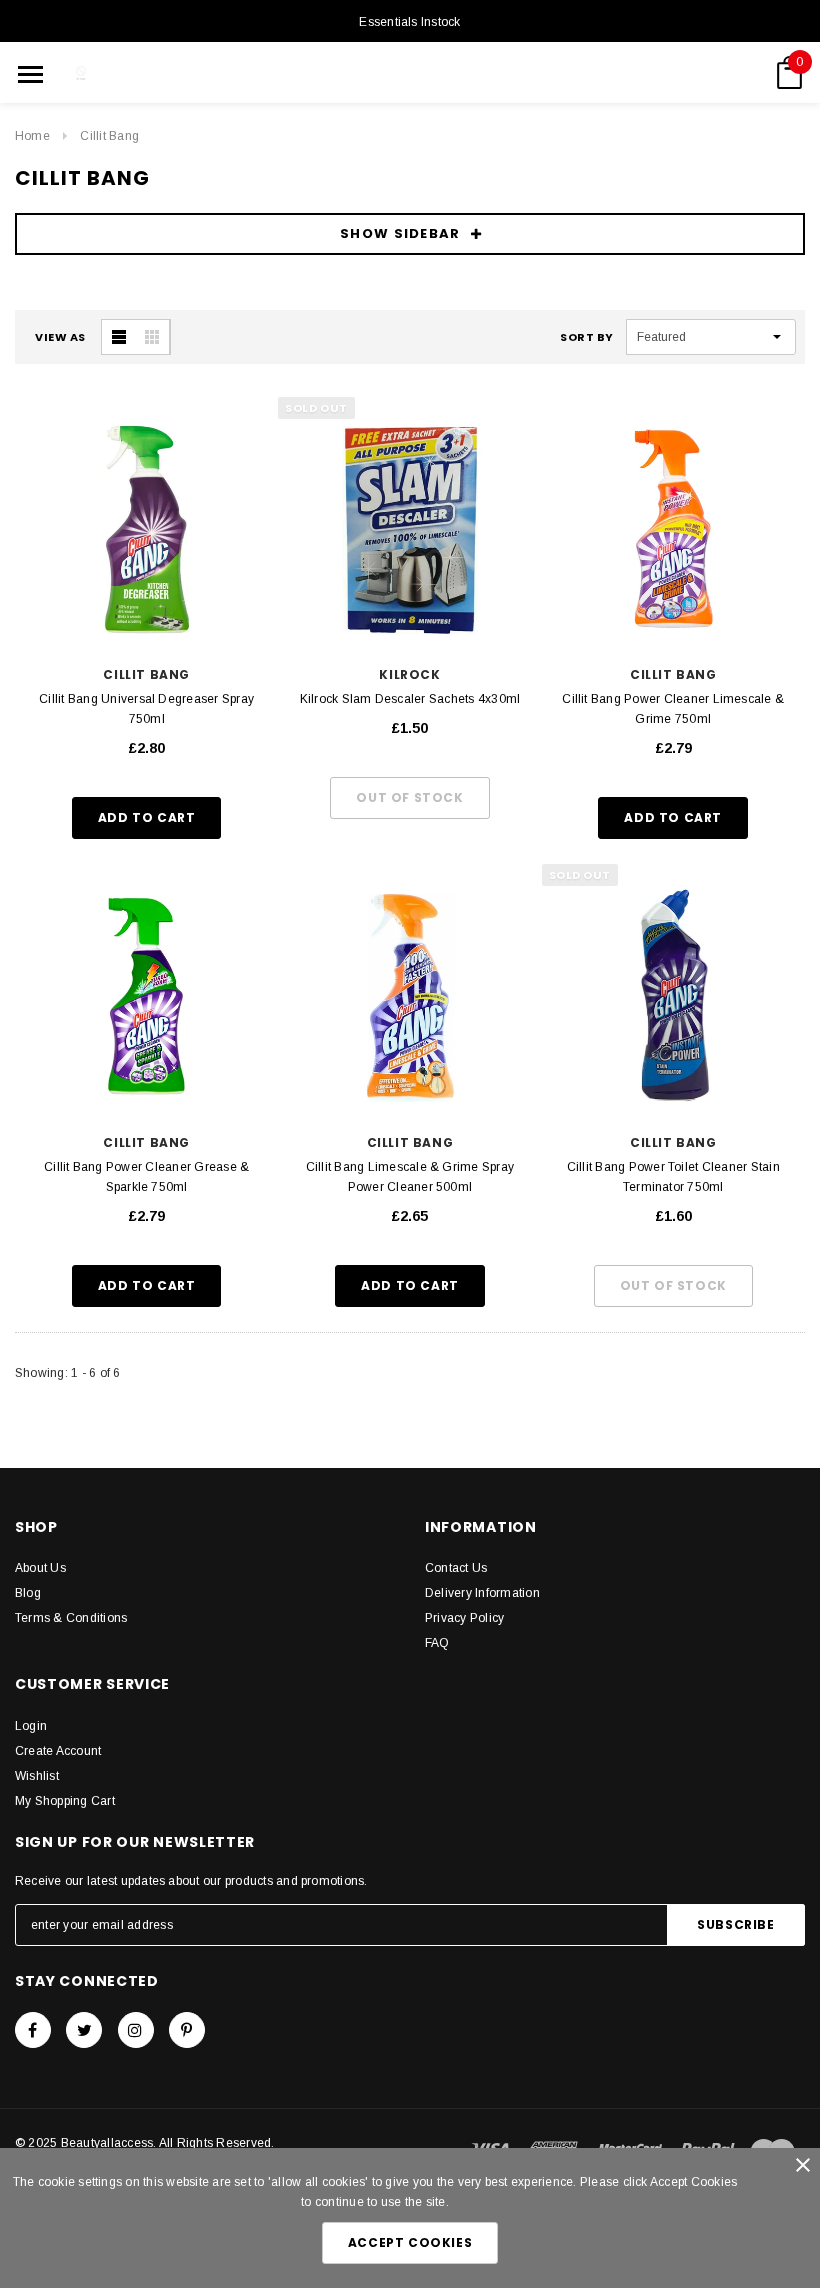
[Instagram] (136, 2030)
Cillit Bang (109, 136)
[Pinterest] (187, 2030)
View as (60, 337)
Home (32, 136)
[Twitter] (84, 2030)
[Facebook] (33, 2030)
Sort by (587, 337)
